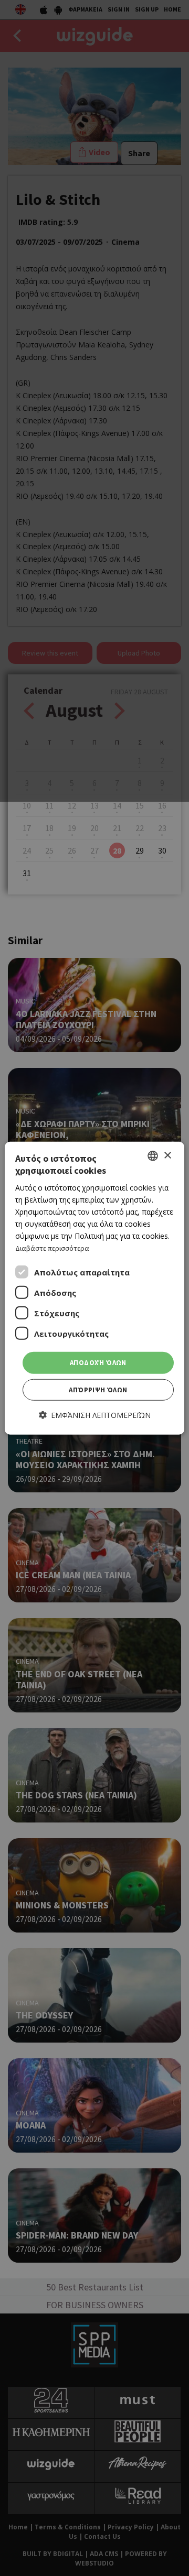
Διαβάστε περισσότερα (52, 1248)
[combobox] (153, 1156)
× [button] (167, 1155)
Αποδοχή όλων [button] (98, 1363)
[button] (95, 1415)
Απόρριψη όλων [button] (98, 1390)
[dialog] (94, 1288)
